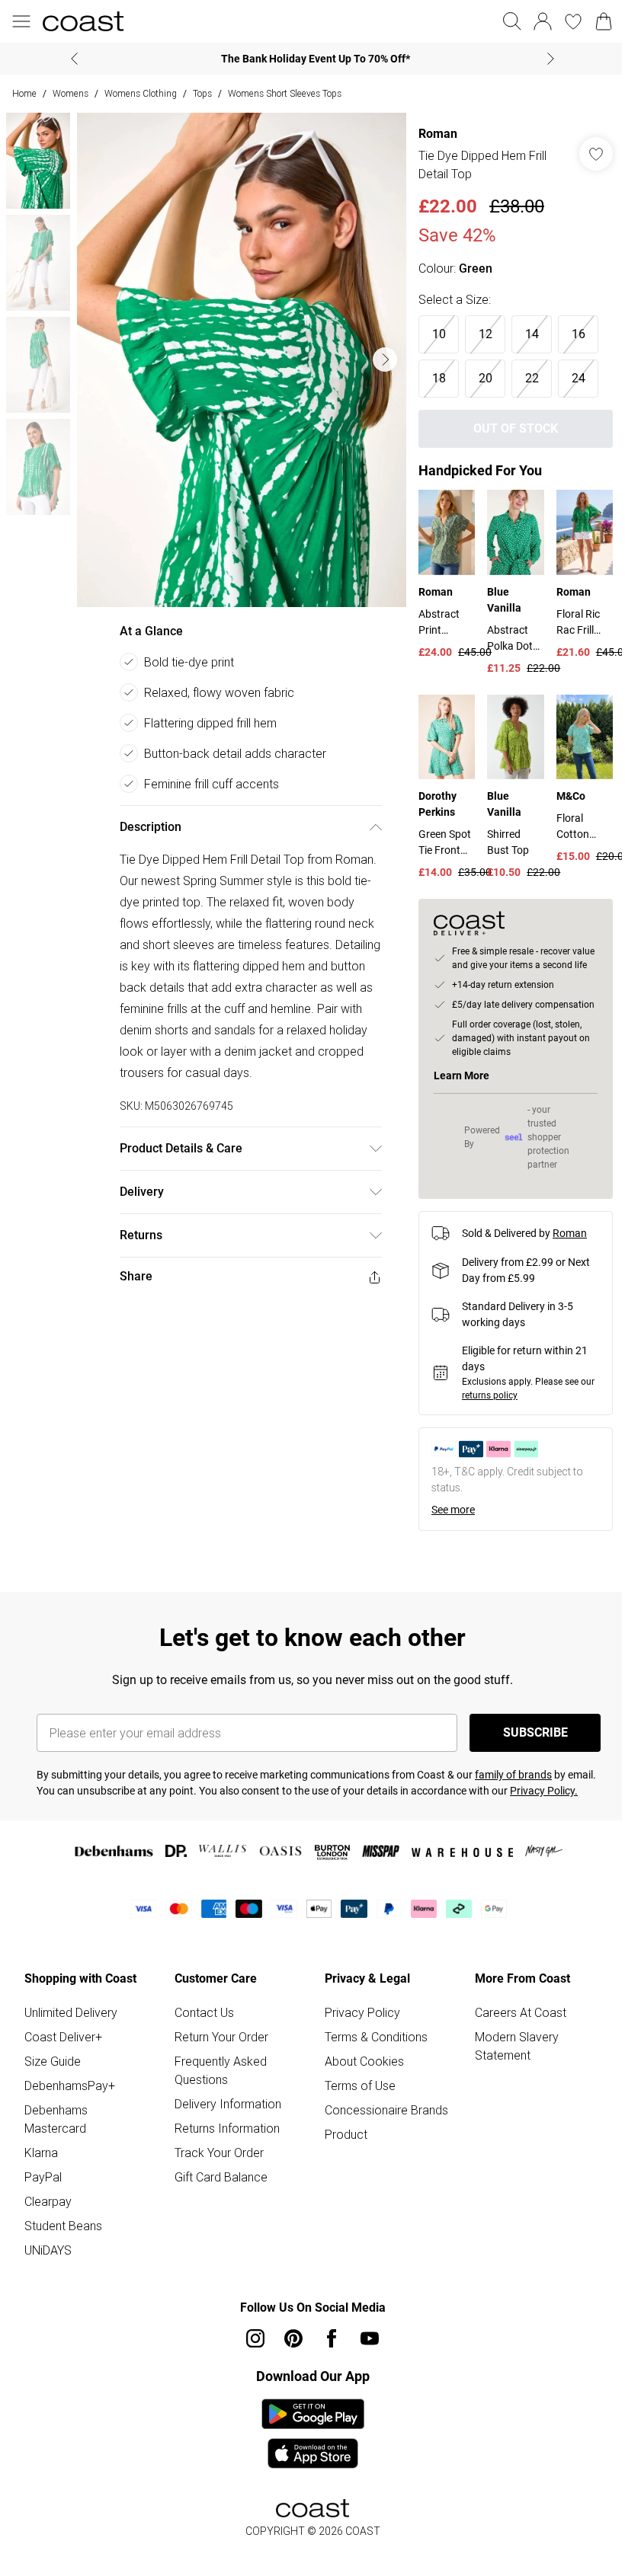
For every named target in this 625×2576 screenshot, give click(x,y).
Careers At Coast (512, 2036)
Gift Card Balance (218, 2200)
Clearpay (48, 2225)
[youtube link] (364, 2362)
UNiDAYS (48, 2274)
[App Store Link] (307, 2457)
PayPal (43, 2200)
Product (341, 2176)
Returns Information (224, 2152)
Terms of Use (355, 2109)
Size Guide (53, 2085)
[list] (237, 355)
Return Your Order (218, 2060)
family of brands (513, 1798)
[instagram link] (250, 2362)
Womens (71, 93)
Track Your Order (216, 2176)
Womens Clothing (141, 93)
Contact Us (201, 2036)
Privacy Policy (357, 2036)
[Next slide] (545, 59)
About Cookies (359, 2085)
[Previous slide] (69, 59)
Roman (430, 134)
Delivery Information (225, 2127)
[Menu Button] (21, 21)
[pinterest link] (288, 2362)
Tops (202, 93)
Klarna (41, 2176)
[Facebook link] (326, 2362)
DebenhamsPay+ (70, 2109)
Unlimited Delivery (71, 2036)
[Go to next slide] (377, 354)
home (24, 93)
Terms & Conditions (371, 2060)
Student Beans (63, 2249)
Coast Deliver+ (63, 2060)
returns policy (482, 1419)
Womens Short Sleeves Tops (285, 93)
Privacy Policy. (544, 1814)
